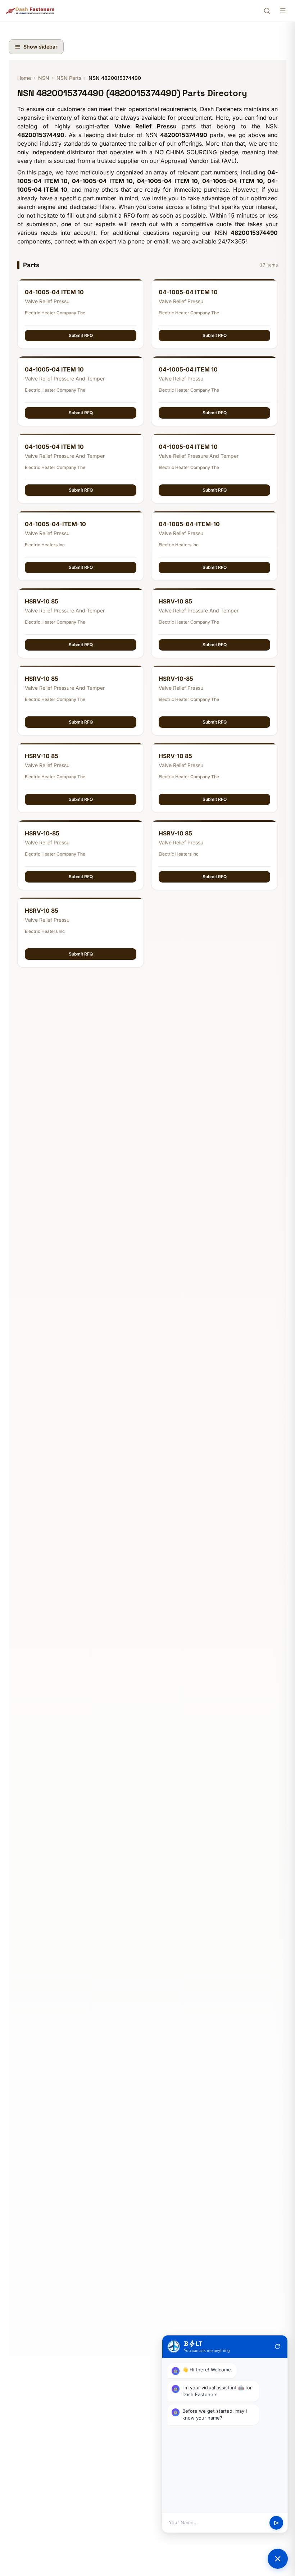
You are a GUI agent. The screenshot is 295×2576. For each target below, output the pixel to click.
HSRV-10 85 (42, 601)
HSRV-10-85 (176, 679)
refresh (277, 2347)
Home (24, 78)
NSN (44, 78)
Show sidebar (40, 47)
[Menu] (283, 11)
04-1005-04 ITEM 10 (54, 292)
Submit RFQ (81, 335)
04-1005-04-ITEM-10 (55, 524)
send (276, 2523)
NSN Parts (69, 78)
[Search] (267, 11)
